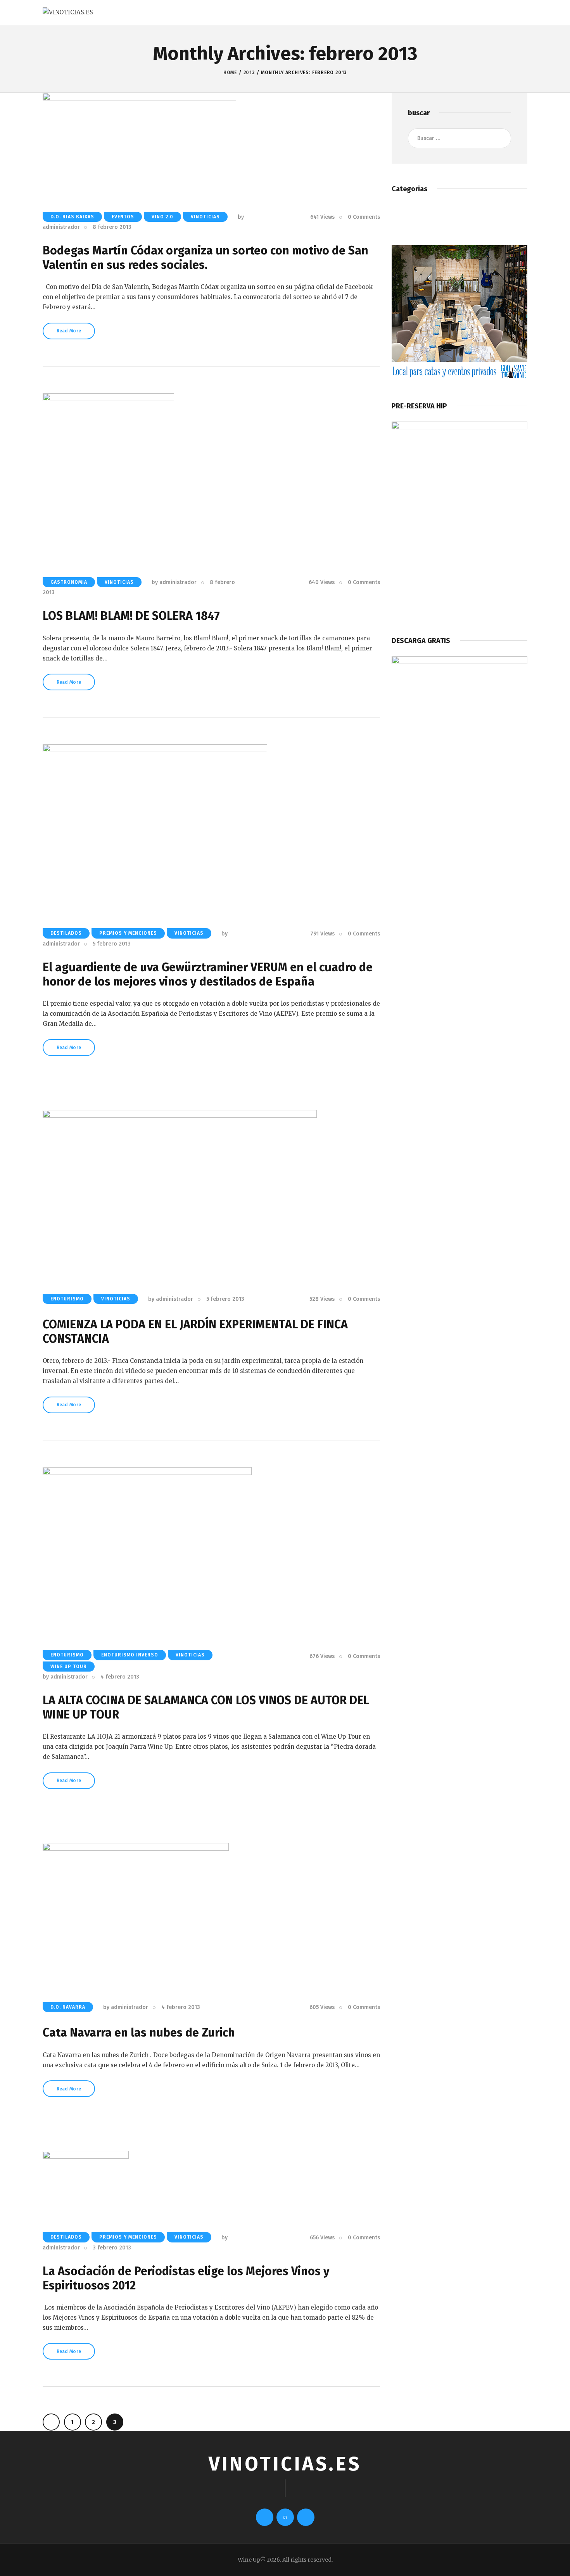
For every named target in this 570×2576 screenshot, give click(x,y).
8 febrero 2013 (112, 227)
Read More (69, 331)
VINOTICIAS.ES (285, 2464)
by (174, 582)
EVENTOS (123, 217)
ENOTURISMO (67, 1299)
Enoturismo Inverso (130, 1655)
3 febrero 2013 (112, 2248)
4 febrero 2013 (120, 1677)
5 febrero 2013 (112, 944)
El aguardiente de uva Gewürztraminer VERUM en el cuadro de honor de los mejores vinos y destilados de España (208, 974)
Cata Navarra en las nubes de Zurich (139, 2033)
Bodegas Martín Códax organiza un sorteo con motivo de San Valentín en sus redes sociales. (206, 258)
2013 (249, 73)
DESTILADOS (66, 933)
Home (230, 73)
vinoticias (205, 217)
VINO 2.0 (162, 217)
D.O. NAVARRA (68, 2007)
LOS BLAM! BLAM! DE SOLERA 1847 (131, 616)
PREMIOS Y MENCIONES (128, 933)
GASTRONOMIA (69, 582)
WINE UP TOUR (69, 1667)
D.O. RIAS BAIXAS (72, 217)
